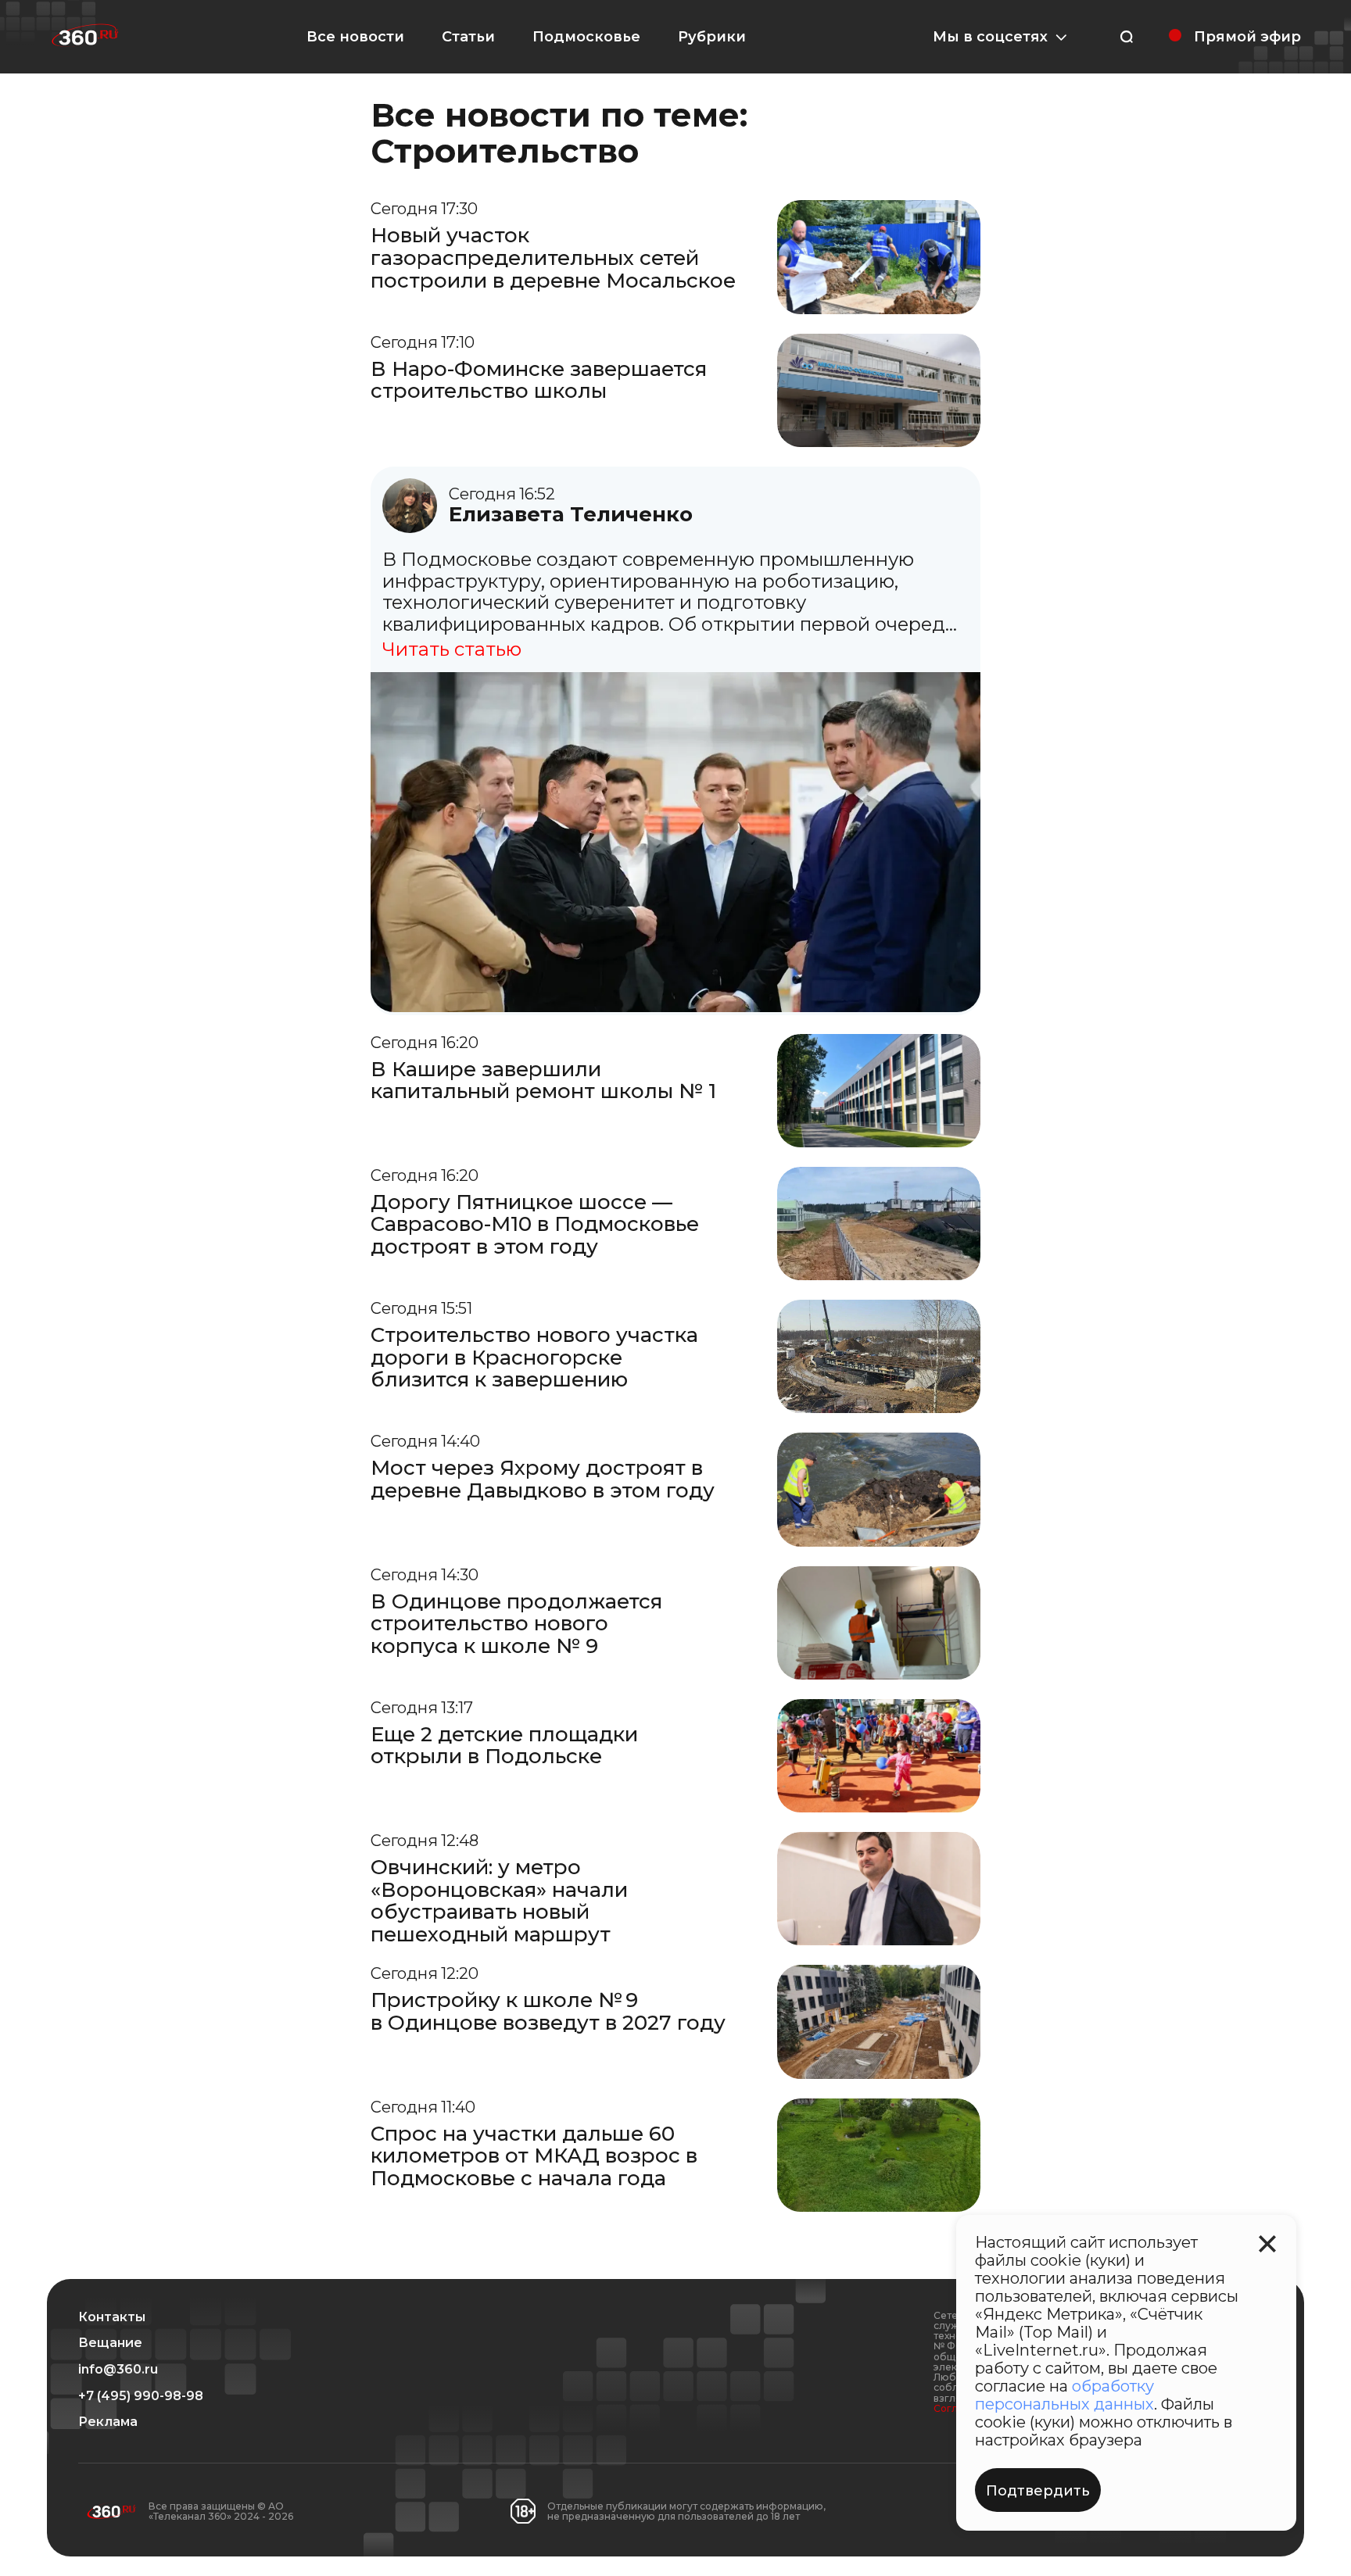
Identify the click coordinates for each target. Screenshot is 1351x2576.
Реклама (108, 2422)
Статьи (468, 37)
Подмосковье (586, 37)
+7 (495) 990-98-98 (141, 2396)
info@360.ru (118, 2370)
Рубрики (712, 37)
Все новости (355, 37)
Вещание (110, 2343)
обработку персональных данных (1064, 2395)
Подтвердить (1038, 2491)
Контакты (112, 2317)
